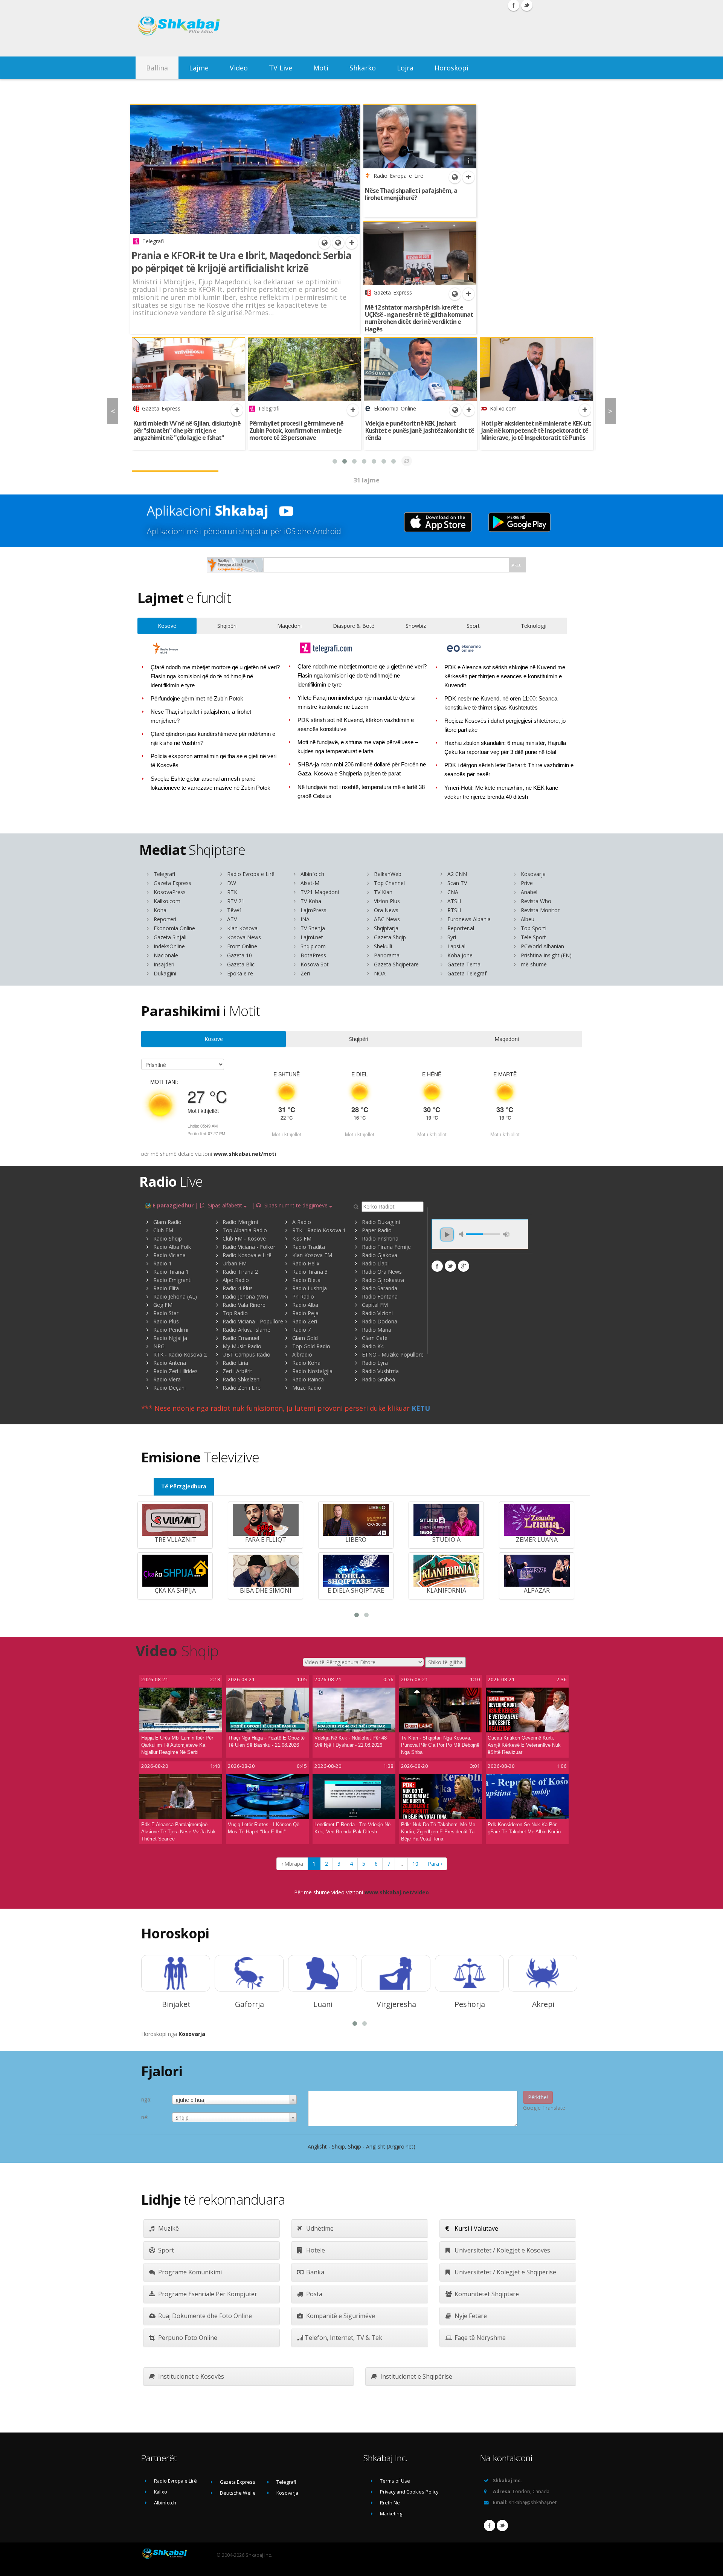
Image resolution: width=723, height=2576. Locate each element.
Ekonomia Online (174, 928)
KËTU (421, 1408)
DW (232, 883)
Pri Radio (303, 1296)
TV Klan (383, 892)
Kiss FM (302, 1238)
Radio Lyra (375, 1363)
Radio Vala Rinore (244, 1305)
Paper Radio (377, 1230)
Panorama (387, 955)
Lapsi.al (456, 946)
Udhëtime (319, 2228)
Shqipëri (227, 626)
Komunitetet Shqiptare (486, 2294)
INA (305, 919)
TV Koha (311, 901)
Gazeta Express (172, 883)
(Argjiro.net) (401, 2146)
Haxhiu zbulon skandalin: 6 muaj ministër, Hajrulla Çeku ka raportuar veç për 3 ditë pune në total (505, 748)
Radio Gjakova (380, 1255)
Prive (527, 883)
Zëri (305, 973)
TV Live (281, 68)
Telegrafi (164, 874)
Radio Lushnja (310, 1288)
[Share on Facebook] (437, 1266)
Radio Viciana (169, 1255)
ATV (232, 919)
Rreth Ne (390, 2503)
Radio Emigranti (172, 1280)
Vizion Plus (387, 901)
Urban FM (235, 1263)
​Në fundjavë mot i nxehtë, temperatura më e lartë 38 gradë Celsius (361, 792)
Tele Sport (533, 937)
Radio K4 (373, 1346)
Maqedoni (289, 626)
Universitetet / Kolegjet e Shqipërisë (505, 2272)
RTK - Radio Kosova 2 (180, 1354)
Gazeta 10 (239, 955)
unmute (462, 1234)
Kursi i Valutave (476, 2228)
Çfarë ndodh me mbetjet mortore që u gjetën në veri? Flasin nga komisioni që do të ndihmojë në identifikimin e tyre (215, 676)
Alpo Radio (236, 1280)
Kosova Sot (315, 964)
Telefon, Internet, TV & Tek (343, 2338)
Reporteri (165, 919)
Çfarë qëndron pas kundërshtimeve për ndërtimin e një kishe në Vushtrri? (213, 739)
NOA (380, 973)
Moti (321, 68)
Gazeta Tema (464, 964)
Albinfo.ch (312, 874)
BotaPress (313, 955)
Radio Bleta (306, 1280)
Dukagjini (165, 973)
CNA (453, 892)
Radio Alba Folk (172, 1247)
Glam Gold (305, 1338)
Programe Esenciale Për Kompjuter (207, 2294)
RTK (232, 892)
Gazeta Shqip (390, 937)
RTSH (454, 910)
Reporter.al (461, 928)
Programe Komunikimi (189, 2272)
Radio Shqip (168, 1238)
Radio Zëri (305, 1321)
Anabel (529, 892)
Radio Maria (377, 1330)
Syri (452, 937)
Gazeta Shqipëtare (396, 964)
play (447, 1235)
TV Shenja (313, 928)
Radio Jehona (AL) (175, 1296)
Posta (313, 2294)
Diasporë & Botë (354, 626)
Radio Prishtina (380, 1238)
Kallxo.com (167, 901)
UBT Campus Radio (246, 1354)
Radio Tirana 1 (171, 1272)
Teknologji (534, 626)
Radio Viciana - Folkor (249, 1247)
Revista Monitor (540, 910)
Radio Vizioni (377, 1313)
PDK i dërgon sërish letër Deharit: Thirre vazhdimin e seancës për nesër (509, 770)
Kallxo (161, 2492)
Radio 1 (162, 1263)
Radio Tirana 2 (240, 1272)
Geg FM (163, 1305)
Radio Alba (305, 1305)
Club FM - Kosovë (244, 1238)
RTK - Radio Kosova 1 (319, 1230)
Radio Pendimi (171, 1330)
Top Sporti (534, 928)
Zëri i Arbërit (237, 1371)
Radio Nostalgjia (312, 1371)
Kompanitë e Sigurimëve (340, 2316)
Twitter (502, 2526)
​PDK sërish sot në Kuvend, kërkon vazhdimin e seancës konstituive (356, 725)
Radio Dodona (380, 1321)
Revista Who (536, 901)
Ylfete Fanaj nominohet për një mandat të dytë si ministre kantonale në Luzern (357, 702)
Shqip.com (313, 946)
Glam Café (375, 1338)
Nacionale (166, 955)
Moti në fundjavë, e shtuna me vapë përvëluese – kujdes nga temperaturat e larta (358, 747)
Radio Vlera (167, 1379)
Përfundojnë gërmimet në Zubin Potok (197, 699)
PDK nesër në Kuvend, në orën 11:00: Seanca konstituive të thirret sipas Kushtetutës (501, 703)
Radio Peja (305, 1313)
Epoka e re (240, 973)
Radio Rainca (308, 1379)
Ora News (386, 910)
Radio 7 (301, 1330)
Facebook (490, 2526)
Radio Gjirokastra (383, 1280)
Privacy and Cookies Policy (409, 2492)
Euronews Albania (469, 919)
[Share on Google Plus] (464, 1266)
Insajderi (164, 964)
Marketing (391, 2514)
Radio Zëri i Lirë (242, 1388)
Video (239, 68)
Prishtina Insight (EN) (546, 955)
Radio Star (166, 1313)
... (401, 1864)
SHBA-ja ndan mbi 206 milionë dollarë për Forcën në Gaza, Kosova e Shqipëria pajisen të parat (362, 769)
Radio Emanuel (241, 1338)
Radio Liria (235, 1363)
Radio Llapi (375, 1263)
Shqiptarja (386, 928)
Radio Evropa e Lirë (251, 874)
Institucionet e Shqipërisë (416, 2376)
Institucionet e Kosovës (190, 2376)
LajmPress (313, 910)
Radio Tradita (309, 1247)
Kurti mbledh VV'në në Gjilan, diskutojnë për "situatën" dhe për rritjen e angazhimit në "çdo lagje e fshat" (187, 430)
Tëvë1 (235, 910)
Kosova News (244, 937)
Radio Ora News (382, 1272)
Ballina (157, 68)
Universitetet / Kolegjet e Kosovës (502, 2250)
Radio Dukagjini (381, 1222)
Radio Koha (306, 1363)
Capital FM (375, 1305)
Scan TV (457, 883)
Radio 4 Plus (238, 1288)
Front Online (242, 946)
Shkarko (363, 68)
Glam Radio (167, 1222)
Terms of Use (395, 2481)
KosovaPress (170, 892)
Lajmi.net (312, 937)
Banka (314, 2272)
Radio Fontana (380, 1296)
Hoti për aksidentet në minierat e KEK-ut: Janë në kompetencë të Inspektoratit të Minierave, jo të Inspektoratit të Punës (536, 430)
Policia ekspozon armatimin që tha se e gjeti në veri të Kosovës (214, 761)
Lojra (405, 68)
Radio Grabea (378, 1379)
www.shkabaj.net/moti (245, 1154)
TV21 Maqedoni (320, 892)
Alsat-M (310, 883)
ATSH (454, 901)
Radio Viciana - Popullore (253, 1321)
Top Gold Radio (311, 1346)
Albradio (302, 1354)
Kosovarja (533, 874)
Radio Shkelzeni (242, 1379)
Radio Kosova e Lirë (247, 1255)
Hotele (315, 2250)
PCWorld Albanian (542, 946)
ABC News (387, 919)
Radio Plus (166, 1321)
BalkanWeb (388, 874)
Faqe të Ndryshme (479, 2338)
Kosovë (167, 626)
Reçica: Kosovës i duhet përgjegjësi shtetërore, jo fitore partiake (505, 725)
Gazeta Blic (241, 964)
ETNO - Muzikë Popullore (393, 1354)
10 (415, 1864)
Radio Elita (166, 1288)
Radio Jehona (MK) (245, 1296)
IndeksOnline (169, 946)
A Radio (302, 1222)
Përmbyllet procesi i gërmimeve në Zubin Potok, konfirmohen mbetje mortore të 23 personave (296, 430)
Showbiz (416, 626)
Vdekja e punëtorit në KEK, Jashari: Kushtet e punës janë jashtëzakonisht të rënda (420, 430)
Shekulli (383, 946)
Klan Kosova (242, 928)
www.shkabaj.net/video (397, 1892)
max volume (506, 1234)
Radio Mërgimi (240, 1222)
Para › (435, 1864)
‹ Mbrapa (292, 1864)
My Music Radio (242, 1346)
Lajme (199, 68)
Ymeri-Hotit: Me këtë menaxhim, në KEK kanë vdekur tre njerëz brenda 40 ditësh (501, 792)
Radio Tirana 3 (310, 1272)
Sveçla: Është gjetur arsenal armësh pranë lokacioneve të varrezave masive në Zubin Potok (210, 783)
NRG (159, 1346)
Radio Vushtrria (380, 1371)
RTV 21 (236, 901)
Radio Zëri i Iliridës (175, 1371)
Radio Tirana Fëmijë (386, 1247)
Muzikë (168, 2228)
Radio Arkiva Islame (246, 1330)
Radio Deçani (169, 1388)
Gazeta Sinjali (170, 937)
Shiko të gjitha (445, 1662)
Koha (160, 910)
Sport (473, 626)
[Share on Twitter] (450, 1266)
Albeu (528, 919)
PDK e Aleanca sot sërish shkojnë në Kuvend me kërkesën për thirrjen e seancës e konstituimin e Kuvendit (505, 676)
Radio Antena (170, 1363)
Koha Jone (460, 955)
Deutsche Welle (238, 2493)
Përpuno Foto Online (187, 2338)
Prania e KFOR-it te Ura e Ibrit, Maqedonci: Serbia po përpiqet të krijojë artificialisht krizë (241, 262)
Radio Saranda (380, 1288)
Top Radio (235, 1313)
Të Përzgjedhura (184, 1486)
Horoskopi (451, 68)
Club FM (163, 1230)
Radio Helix (306, 1263)
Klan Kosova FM (312, 1255)
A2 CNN (457, 874)
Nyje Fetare (470, 2316)
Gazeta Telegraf (467, 973)
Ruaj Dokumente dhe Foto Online (204, 2316)
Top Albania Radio (245, 1230)
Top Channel (389, 883)
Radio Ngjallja (170, 1338)
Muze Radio (307, 1388)
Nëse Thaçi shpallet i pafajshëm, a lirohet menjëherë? (411, 194)
